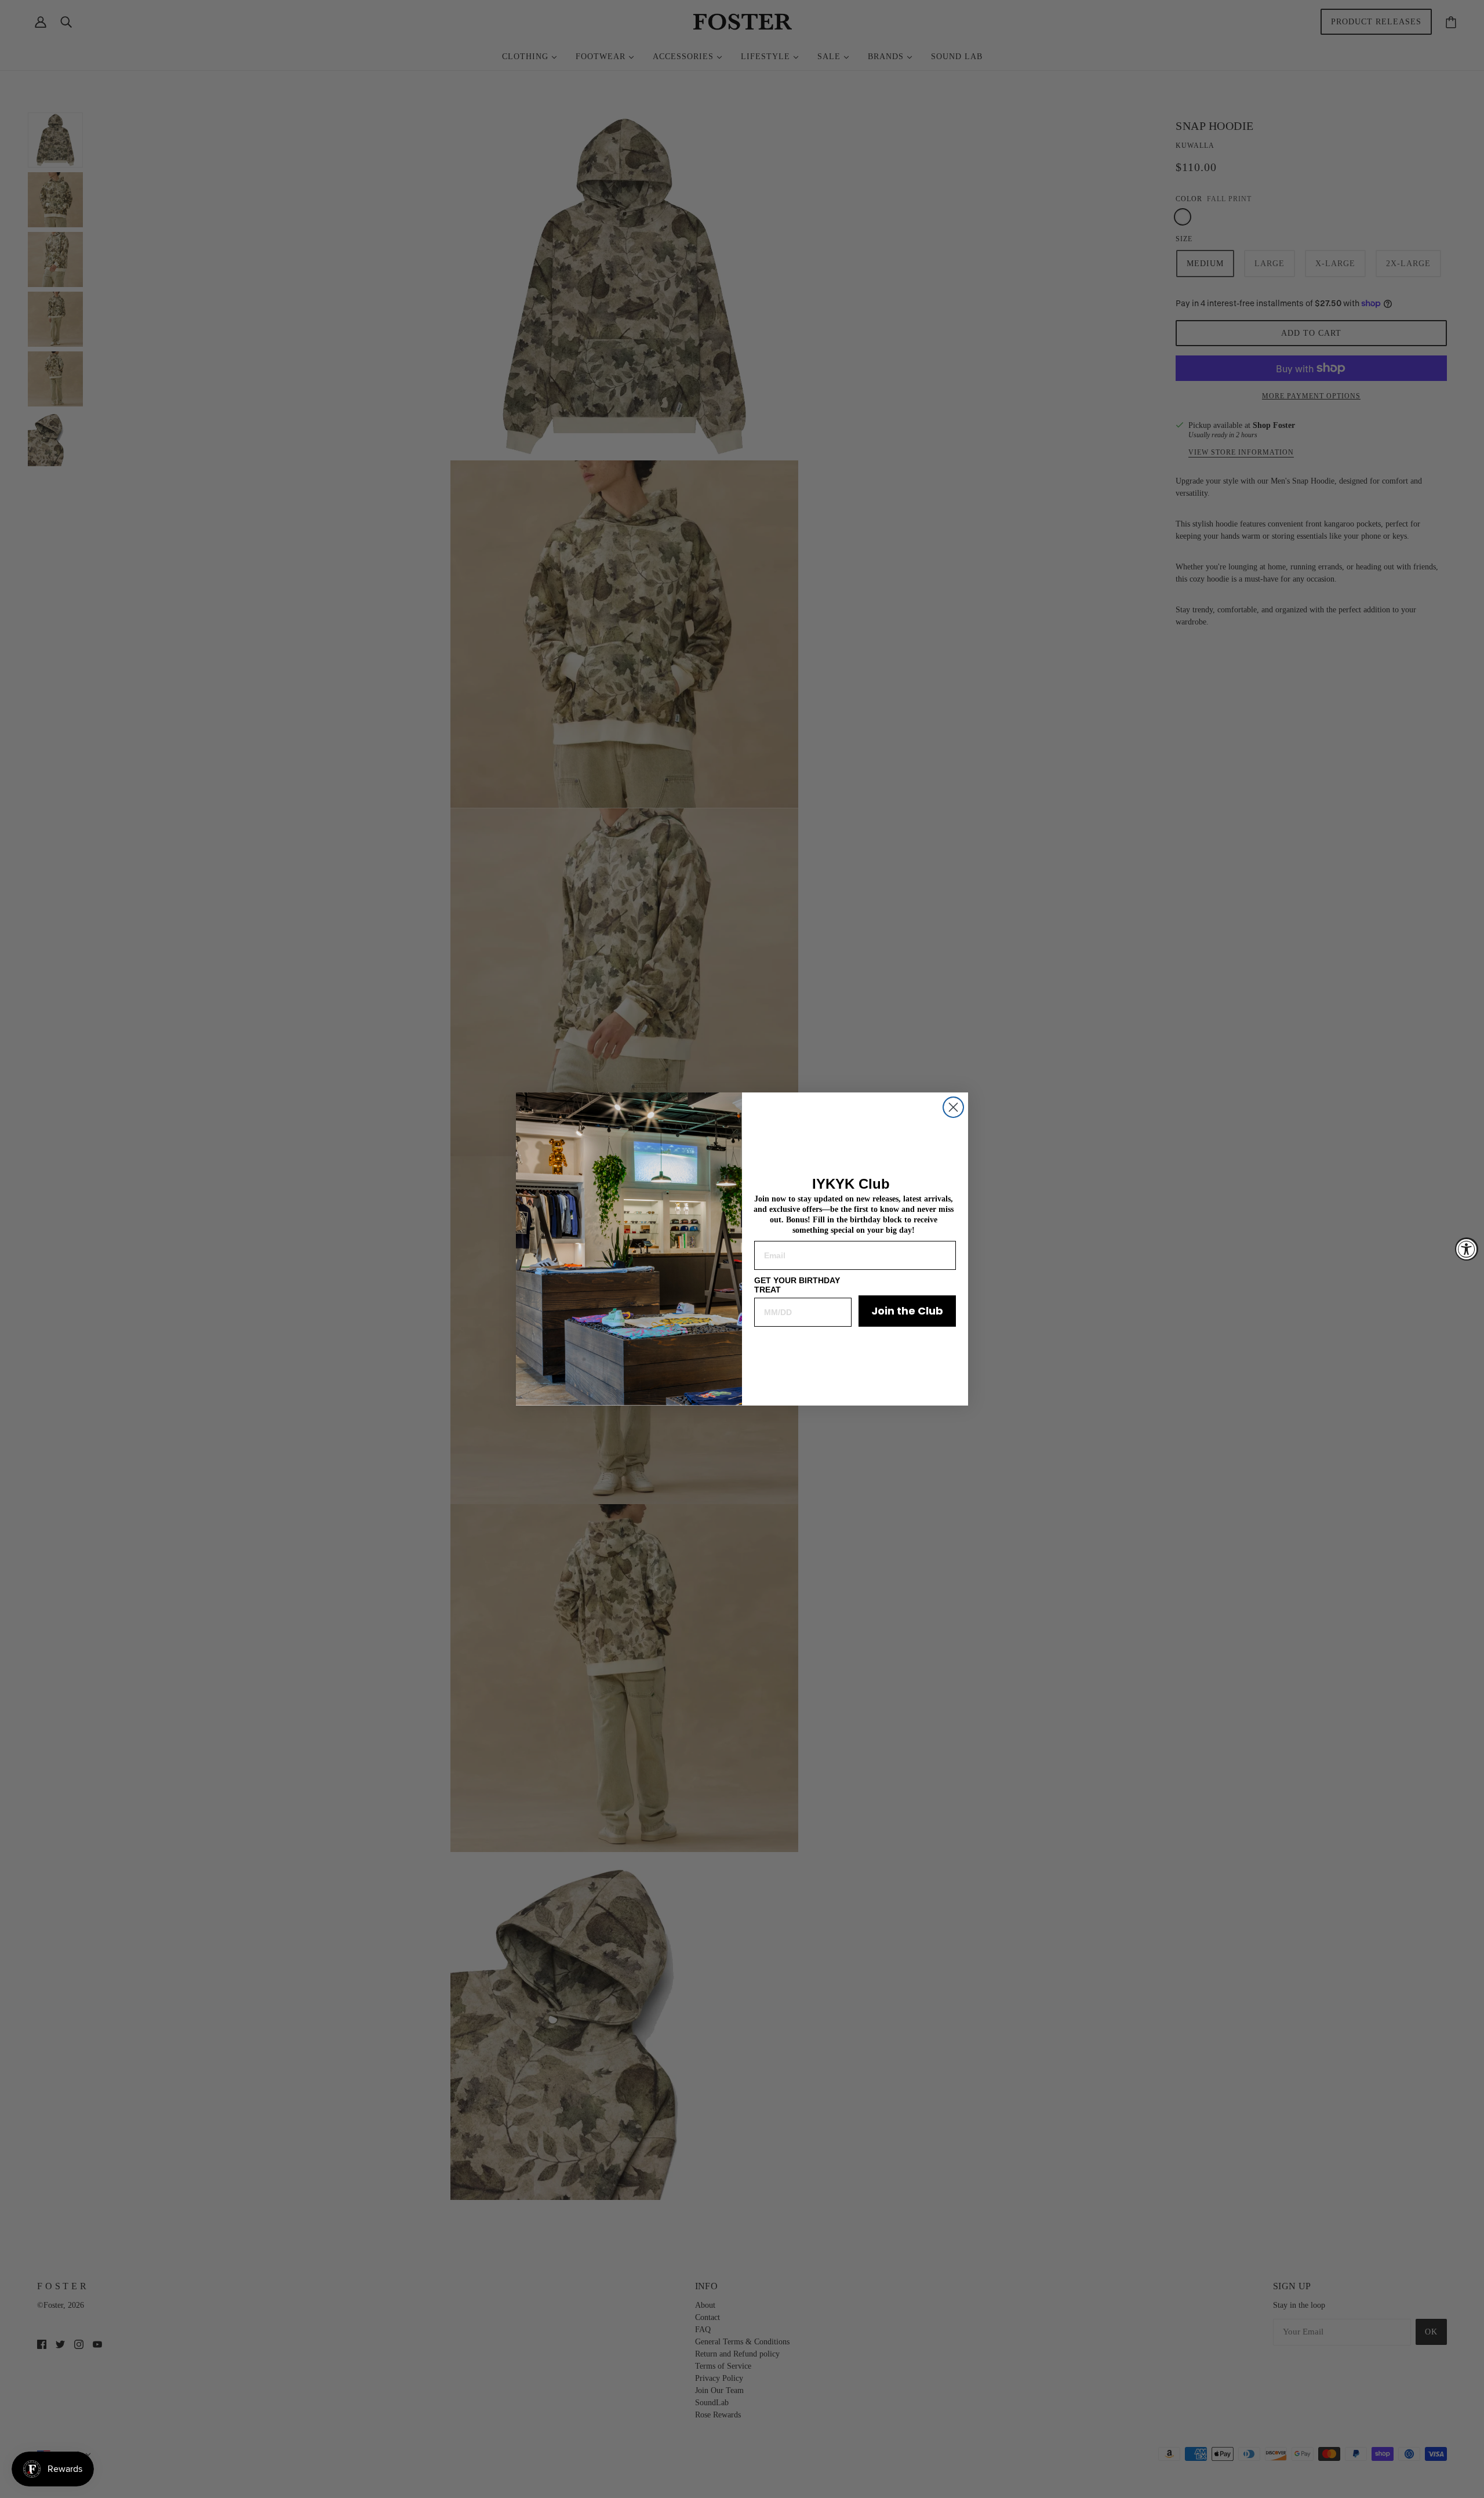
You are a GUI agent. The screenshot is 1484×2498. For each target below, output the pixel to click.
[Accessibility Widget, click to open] (1467, 1249)
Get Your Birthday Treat (797, 1285)
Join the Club (907, 1311)
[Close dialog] (953, 1107)
